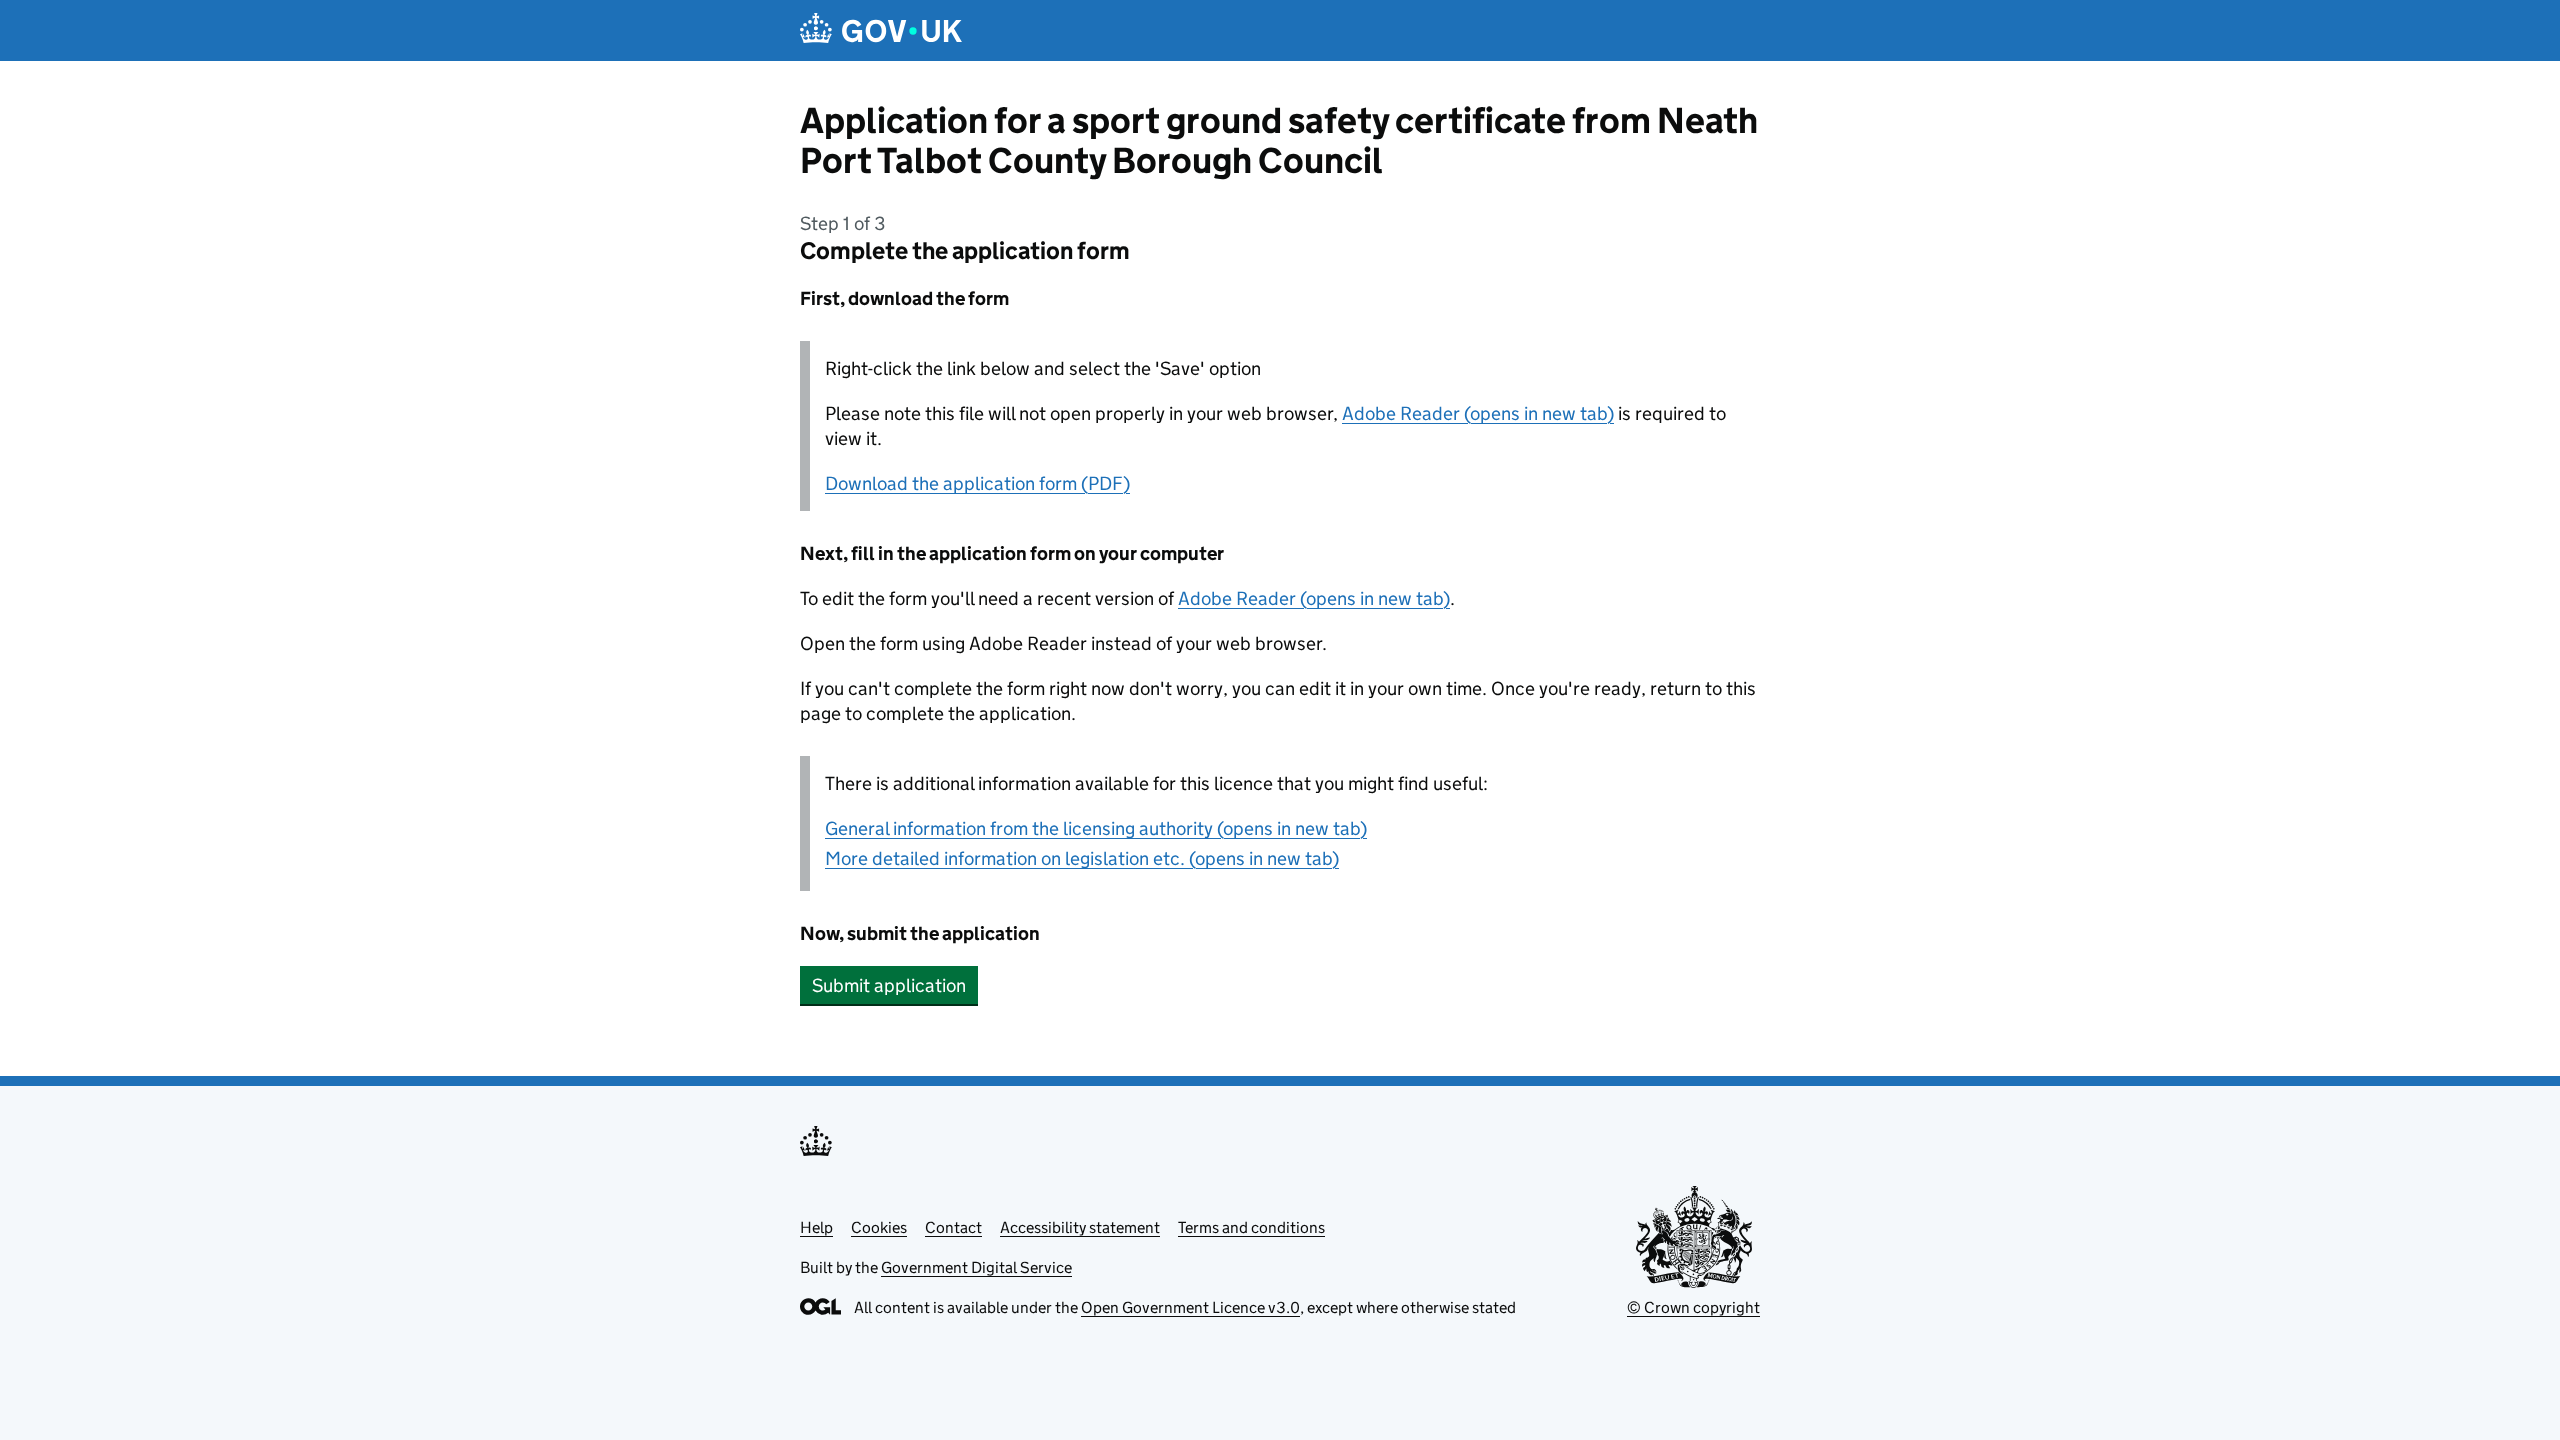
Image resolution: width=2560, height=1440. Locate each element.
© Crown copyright (1693, 1307)
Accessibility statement (1080, 1227)
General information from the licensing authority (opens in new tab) (1096, 828)
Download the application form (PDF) (977, 483)
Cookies (879, 1227)
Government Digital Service (976, 1267)
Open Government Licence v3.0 (1190, 1307)
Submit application (889, 985)
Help (816, 1227)
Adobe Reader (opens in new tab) (1478, 413)
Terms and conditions (1251, 1227)
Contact (953, 1227)
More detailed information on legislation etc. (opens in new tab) (1082, 858)
